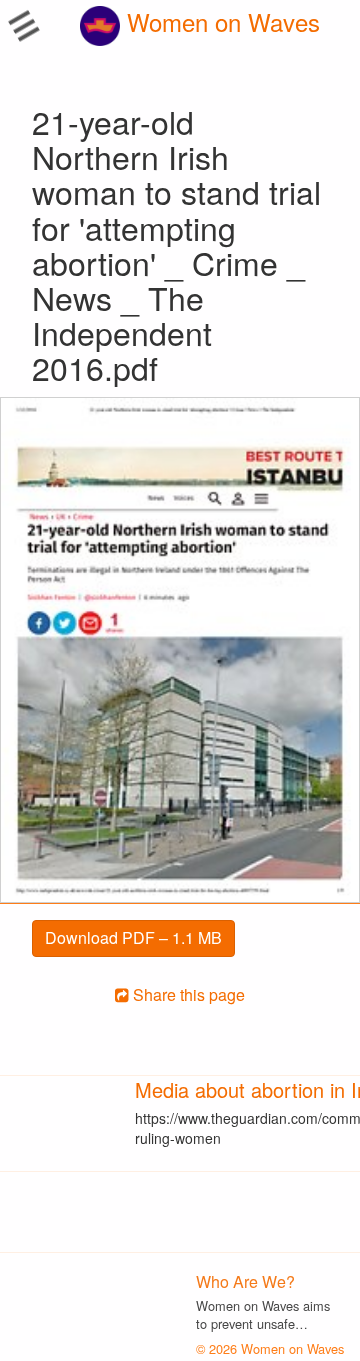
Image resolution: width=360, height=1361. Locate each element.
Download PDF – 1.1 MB (133, 937)
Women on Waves (220, 21)
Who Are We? (245, 1281)
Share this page (187, 994)
